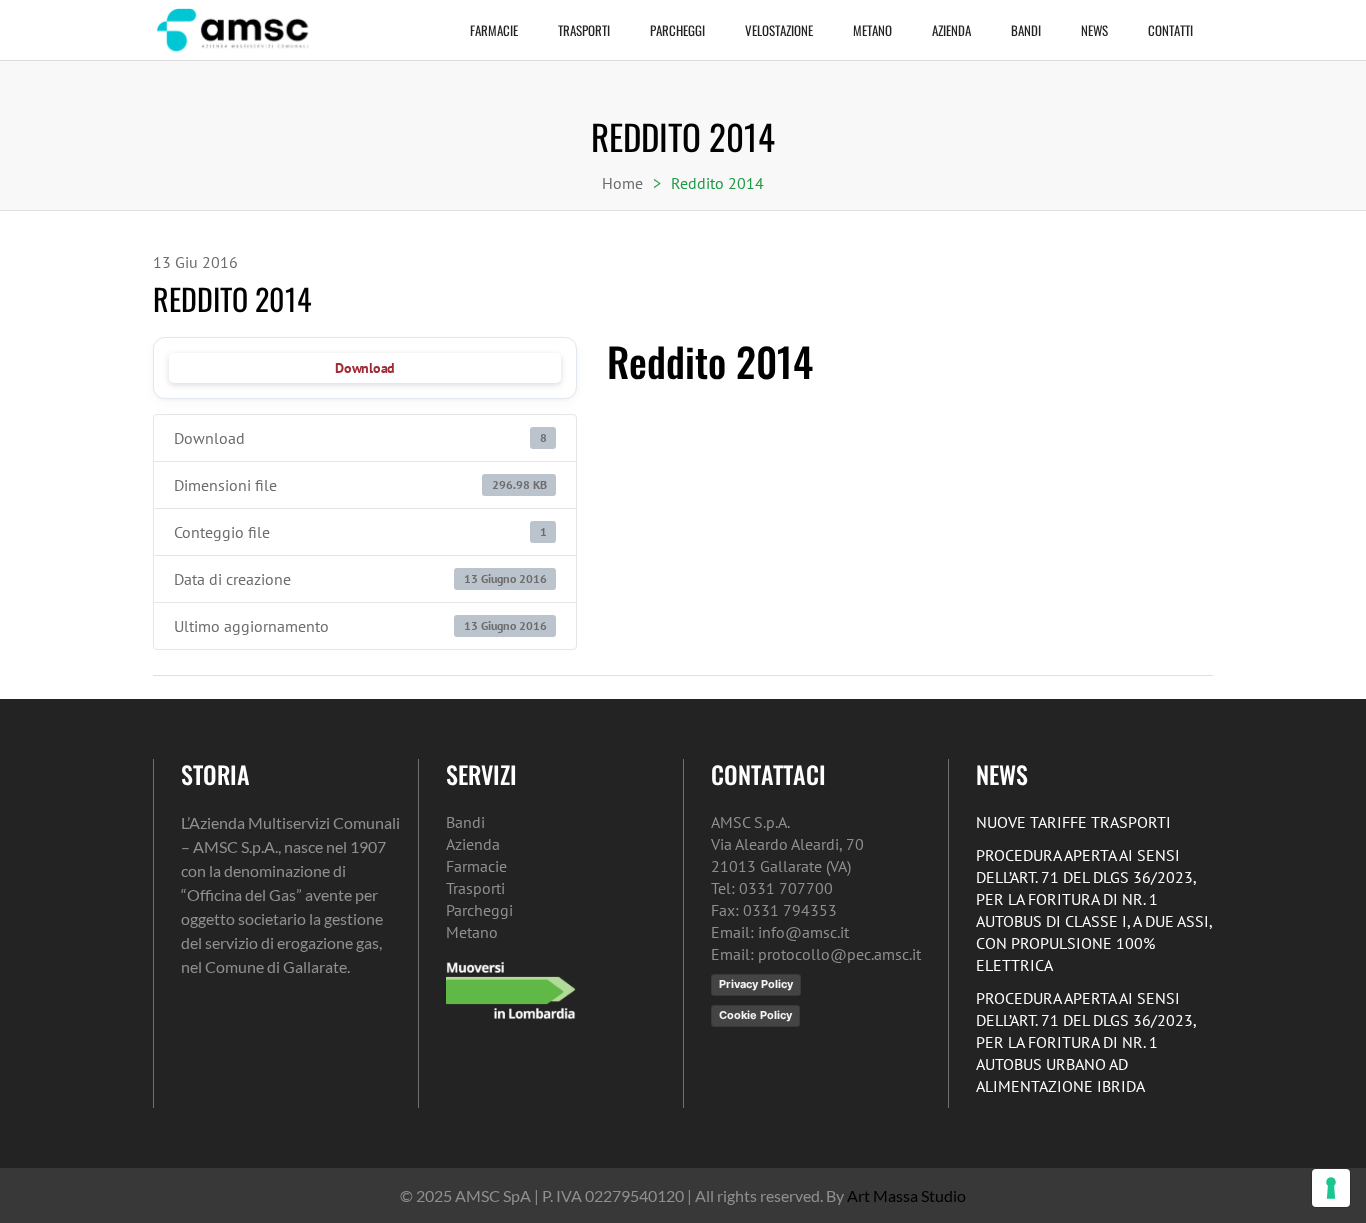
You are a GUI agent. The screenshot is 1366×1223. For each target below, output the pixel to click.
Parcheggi (677, 30)
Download (365, 368)
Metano (872, 30)
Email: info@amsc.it (780, 932)
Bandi (1026, 30)
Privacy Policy (756, 984)
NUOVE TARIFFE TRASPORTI (1073, 822)
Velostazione (779, 30)
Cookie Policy (755, 1015)
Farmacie (494, 30)
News (1094, 30)
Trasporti (584, 30)
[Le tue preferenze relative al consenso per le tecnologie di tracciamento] (1331, 1188)
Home (622, 183)
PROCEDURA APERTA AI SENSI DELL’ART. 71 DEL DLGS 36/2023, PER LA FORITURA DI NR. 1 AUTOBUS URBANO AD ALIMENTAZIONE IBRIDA (1086, 1042)
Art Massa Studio (906, 1195)
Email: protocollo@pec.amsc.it (816, 954)
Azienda (951, 30)
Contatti (1170, 30)
